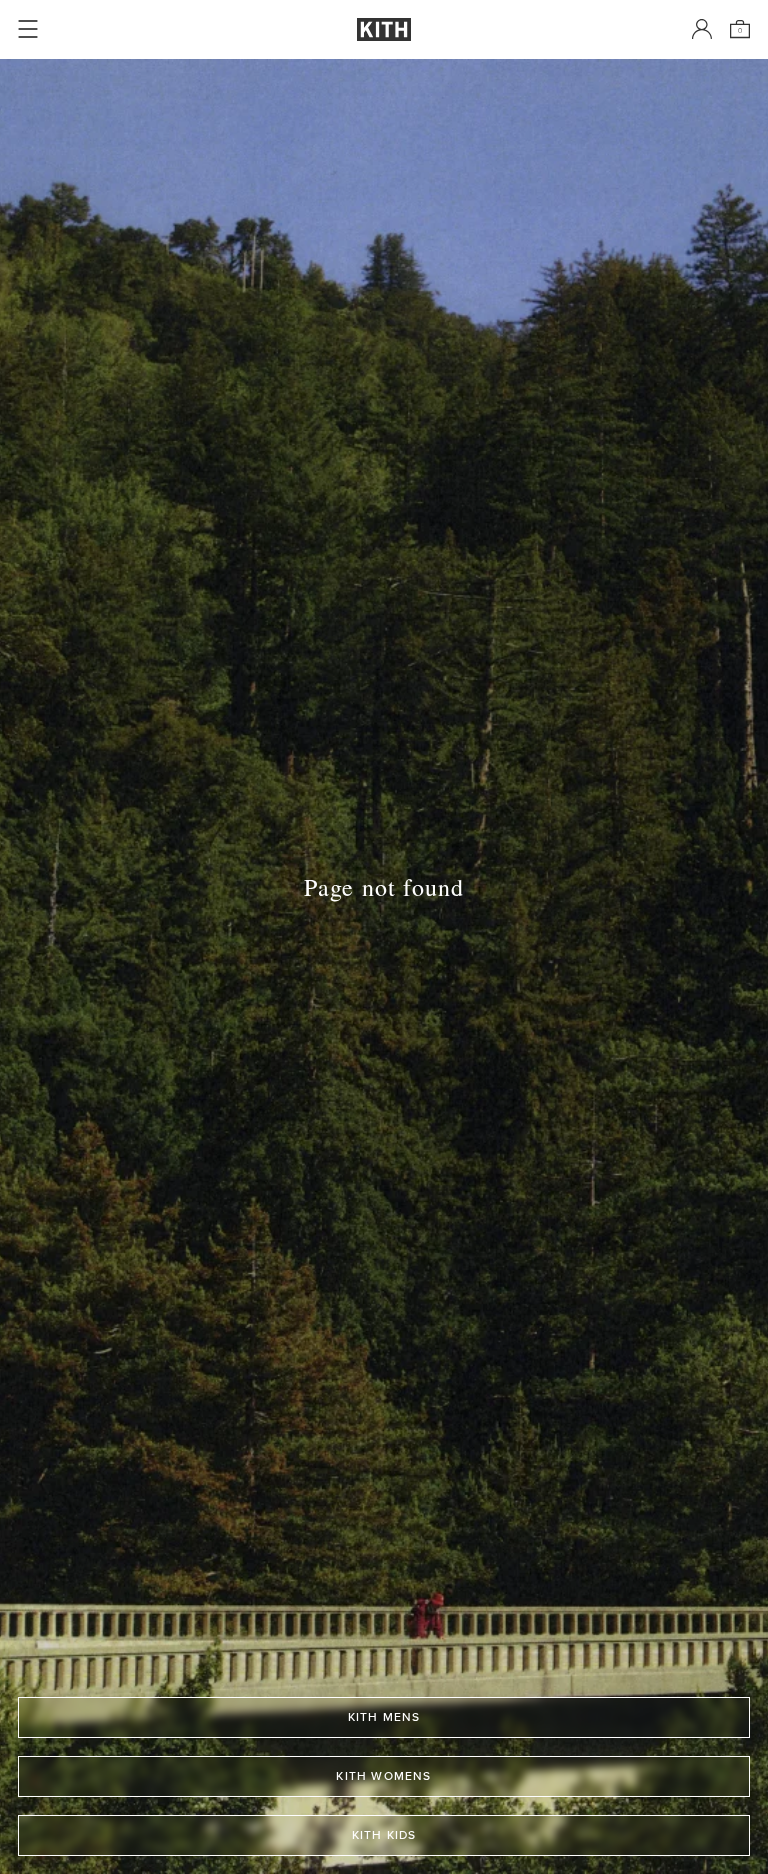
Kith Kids (384, 1835)
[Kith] (384, 29)
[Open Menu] (28, 29)
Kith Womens (383, 1776)
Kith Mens (384, 1717)
